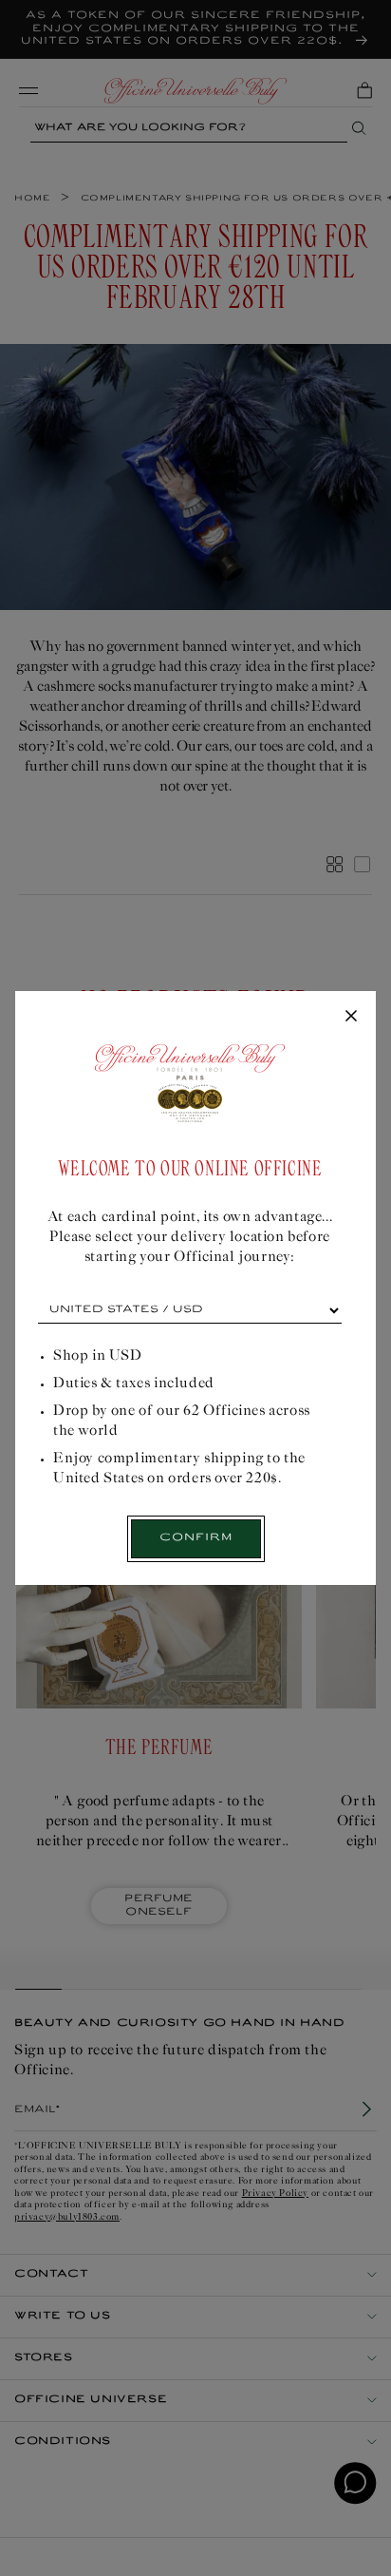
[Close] (351, 1017)
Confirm (196, 1538)
